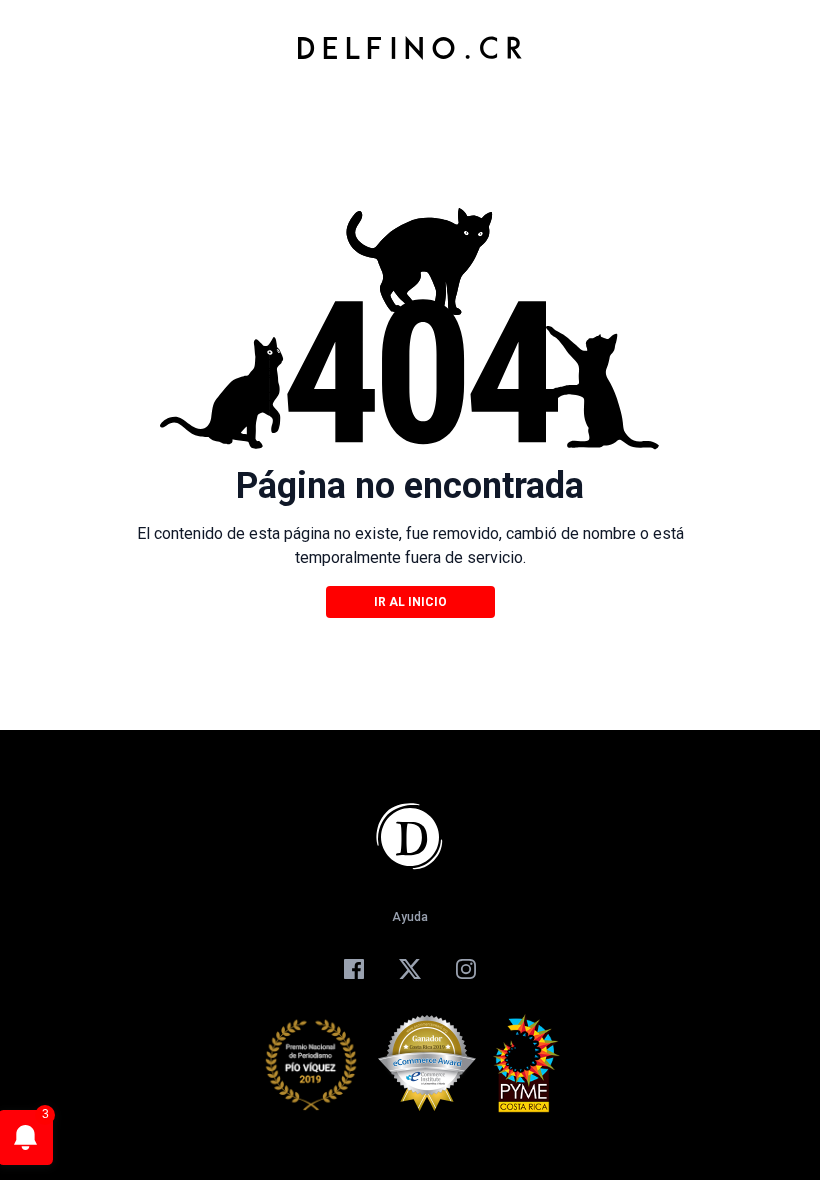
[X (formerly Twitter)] (410, 969)
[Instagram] (466, 969)
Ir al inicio (410, 602)
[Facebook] (354, 969)
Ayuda (410, 917)
